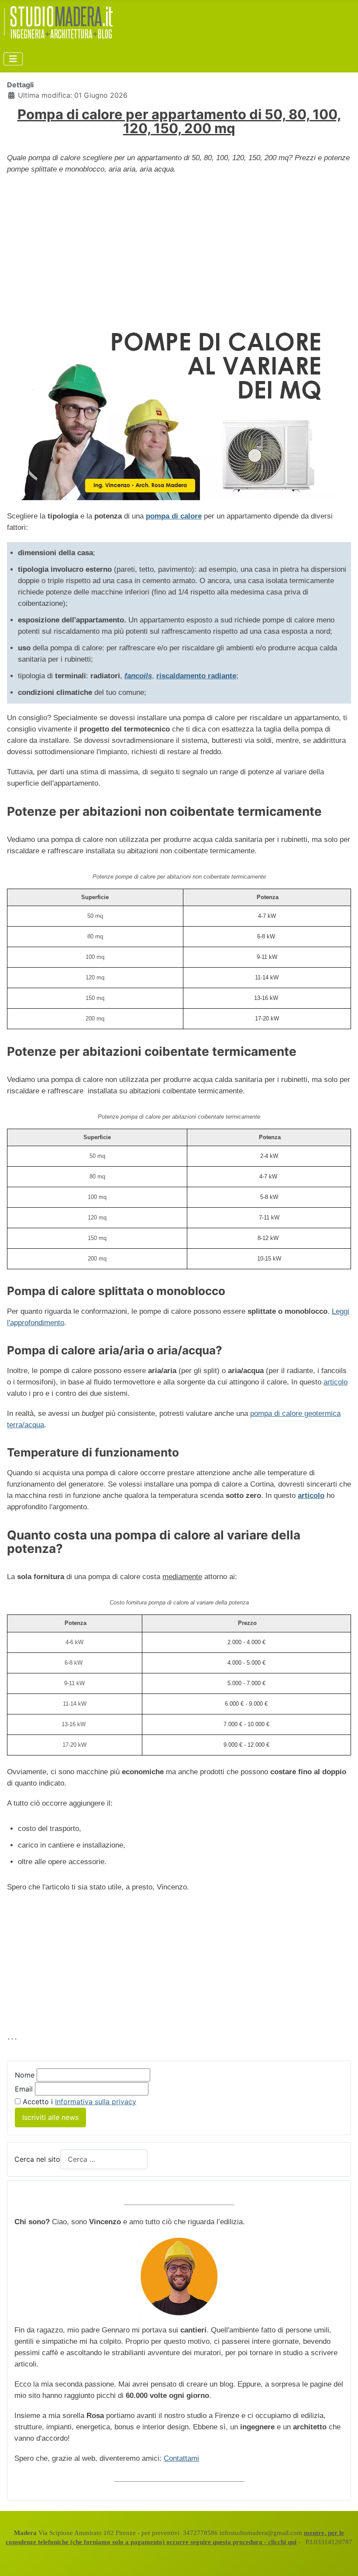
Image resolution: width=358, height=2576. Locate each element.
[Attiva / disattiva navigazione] (13, 59)
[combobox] (104, 2159)
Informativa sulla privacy (96, 2102)
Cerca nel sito (37, 2159)
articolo (336, 1382)
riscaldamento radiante (196, 676)
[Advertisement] (179, 245)
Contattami (181, 2458)
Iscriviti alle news (50, 2117)
